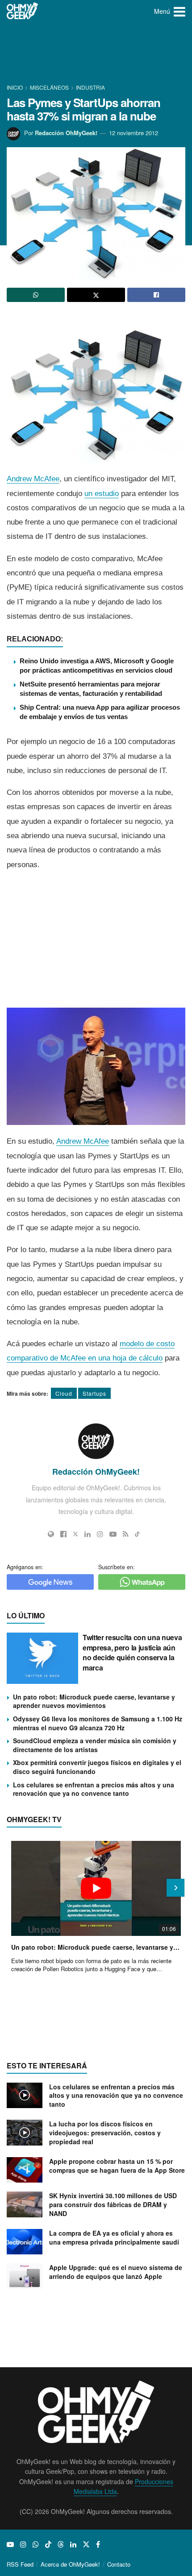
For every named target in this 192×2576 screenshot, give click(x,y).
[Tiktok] (137, 1534)
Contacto (119, 2564)
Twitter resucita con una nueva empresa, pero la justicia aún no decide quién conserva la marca (132, 1652)
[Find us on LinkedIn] (73, 2544)
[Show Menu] (179, 11)
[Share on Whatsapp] (36, 295)
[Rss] (126, 1534)
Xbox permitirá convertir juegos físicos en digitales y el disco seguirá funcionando (97, 1767)
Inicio (15, 87)
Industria (90, 87)
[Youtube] (113, 1534)
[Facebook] (63, 1534)
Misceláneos (49, 87)
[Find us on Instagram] (23, 2544)
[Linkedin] (88, 1534)
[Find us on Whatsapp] (36, 2544)
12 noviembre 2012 (134, 133)
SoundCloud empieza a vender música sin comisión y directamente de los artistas (95, 1745)
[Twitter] (75, 1534)
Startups (94, 1393)
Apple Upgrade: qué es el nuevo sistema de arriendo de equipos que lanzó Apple (116, 2272)
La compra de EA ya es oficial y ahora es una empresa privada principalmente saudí (114, 2237)
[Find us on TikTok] (48, 2544)
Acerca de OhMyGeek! (70, 2564)
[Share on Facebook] (156, 295)
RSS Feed (20, 2564)
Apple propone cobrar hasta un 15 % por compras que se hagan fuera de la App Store (117, 2166)
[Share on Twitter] (96, 295)
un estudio (102, 494)
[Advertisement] (96, 54)
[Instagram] (100, 1534)
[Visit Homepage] (23, 11)
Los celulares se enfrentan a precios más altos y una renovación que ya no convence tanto (94, 1789)
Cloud (64, 1393)
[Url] (51, 1534)
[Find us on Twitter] (86, 2544)
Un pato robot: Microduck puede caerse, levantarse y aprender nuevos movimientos (94, 1701)
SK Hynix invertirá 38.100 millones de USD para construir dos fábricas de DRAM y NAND (113, 2204)
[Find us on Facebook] (98, 2544)
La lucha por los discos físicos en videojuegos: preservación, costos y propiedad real (105, 2132)
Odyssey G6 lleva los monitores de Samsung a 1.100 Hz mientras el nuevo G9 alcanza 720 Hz (98, 1723)
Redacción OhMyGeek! (66, 133)
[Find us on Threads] (61, 2544)
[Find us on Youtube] (10, 2544)
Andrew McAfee (33, 479)
